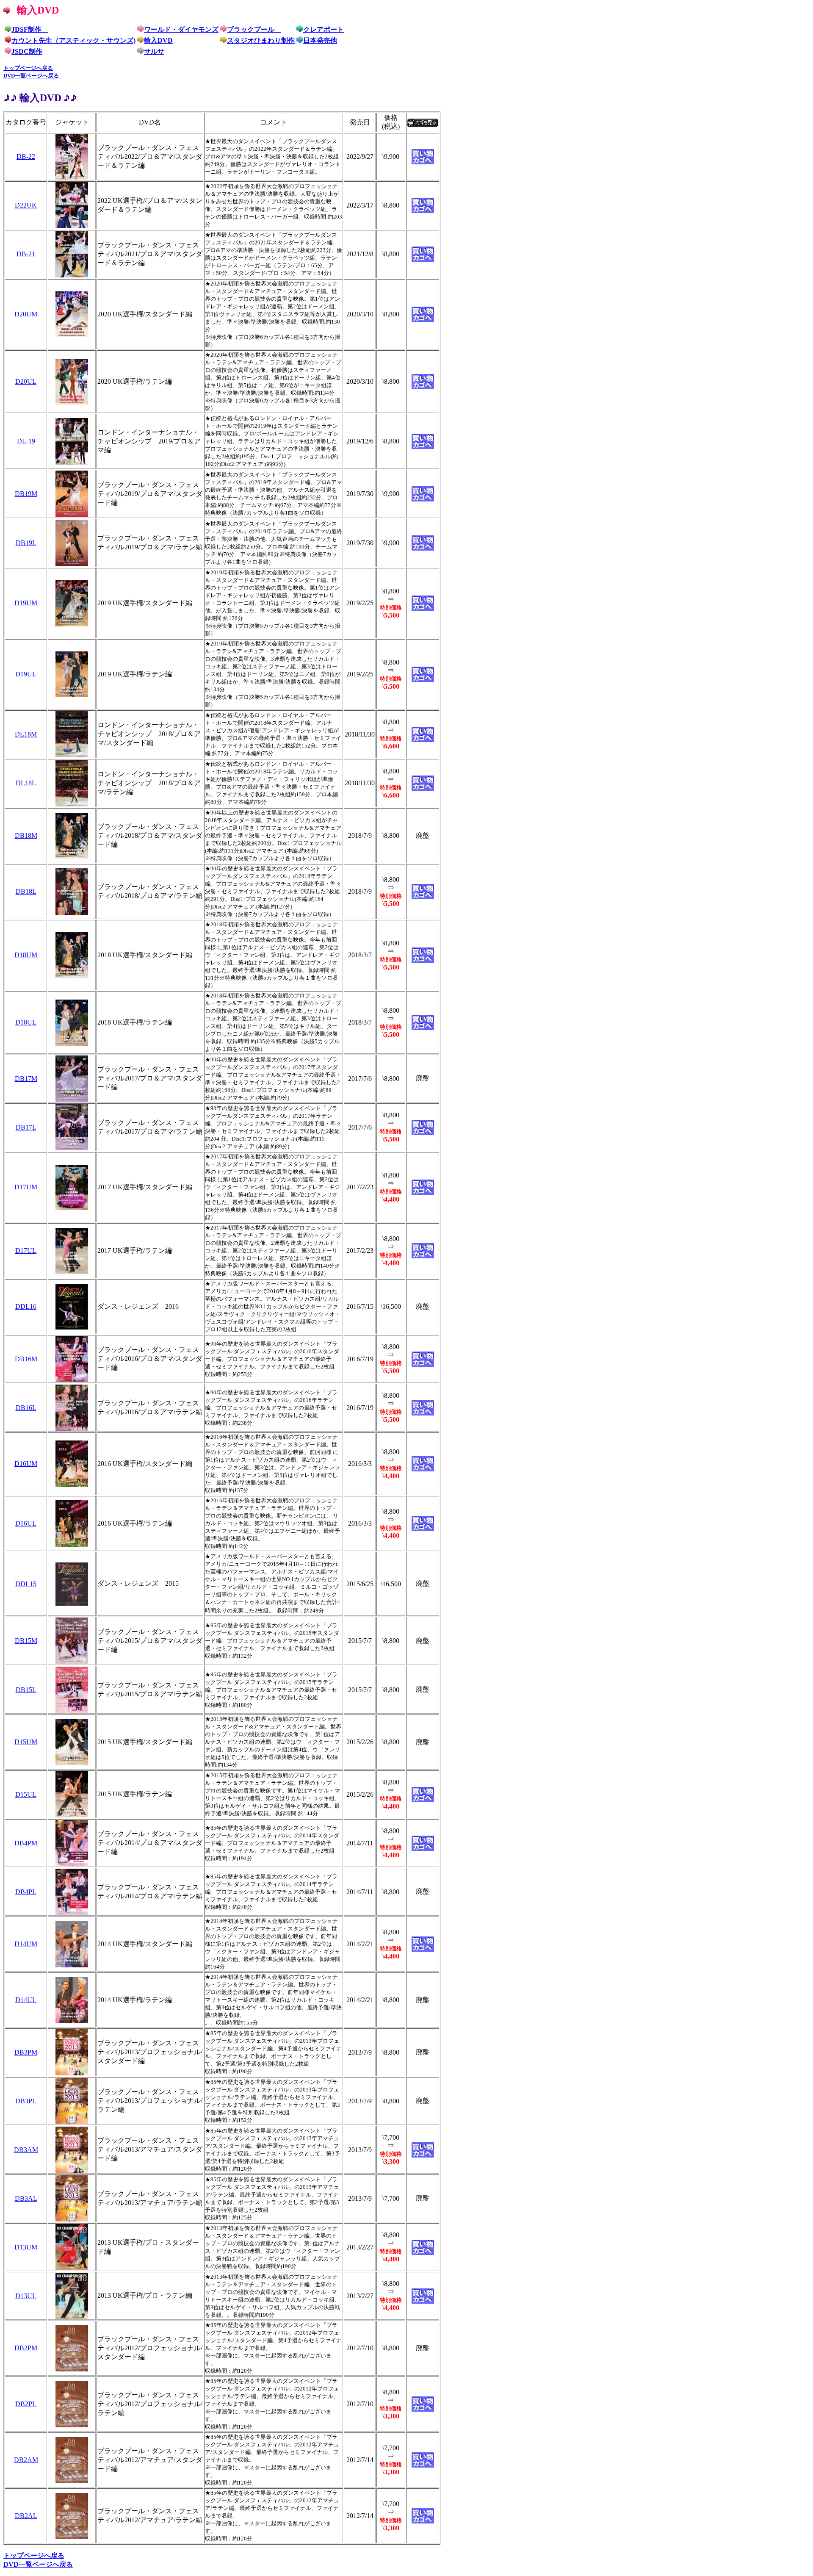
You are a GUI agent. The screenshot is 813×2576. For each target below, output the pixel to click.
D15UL (26, 1794)
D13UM (26, 2247)
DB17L (26, 1127)
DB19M (26, 494)
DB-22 (26, 156)
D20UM (26, 314)
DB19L (26, 543)
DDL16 (26, 1306)
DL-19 (26, 441)
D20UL (26, 381)
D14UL (26, 2000)
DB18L (26, 891)
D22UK (26, 205)
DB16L (26, 1408)
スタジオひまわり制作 (261, 40)
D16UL (26, 1523)
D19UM (26, 603)
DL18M (26, 734)
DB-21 (26, 254)
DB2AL (26, 2516)
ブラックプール (254, 29)
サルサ (154, 51)
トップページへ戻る (28, 68)
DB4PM (26, 1843)
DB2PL (26, 2404)
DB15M (26, 1641)
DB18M (26, 835)
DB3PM (26, 2052)
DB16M (26, 1359)
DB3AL (26, 2198)
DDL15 (26, 1584)
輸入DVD (158, 40)
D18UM (26, 955)
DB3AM (26, 2150)
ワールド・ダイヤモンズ (181, 29)
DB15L (26, 1690)
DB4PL (26, 1892)
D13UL (26, 2296)
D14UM (26, 1944)
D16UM (26, 1464)
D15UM (26, 1742)
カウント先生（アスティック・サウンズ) (73, 40)
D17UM (26, 1187)
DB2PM (26, 2348)
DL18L (26, 783)
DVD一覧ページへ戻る (31, 76)
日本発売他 (320, 40)
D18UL (26, 1022)
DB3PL (26, 2101)
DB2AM (26, 2460)
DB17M (26, 1079)
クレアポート (324, 29)
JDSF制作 (30, 29)
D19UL (26, 674)
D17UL (26, 1251)
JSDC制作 (27, 51)
